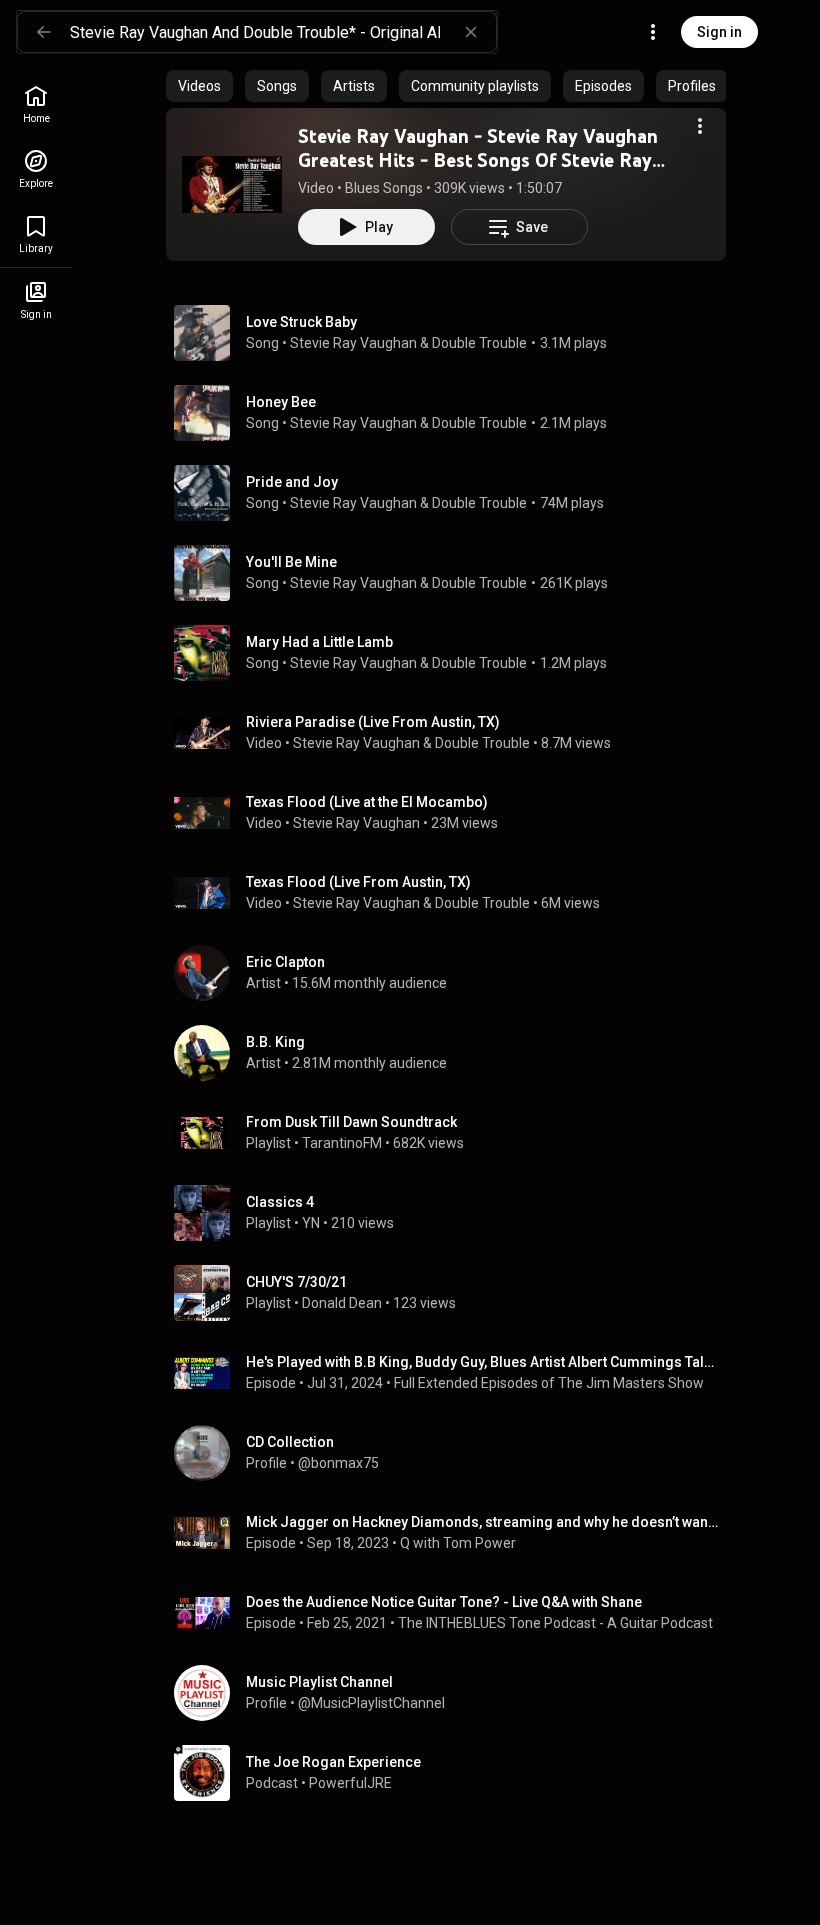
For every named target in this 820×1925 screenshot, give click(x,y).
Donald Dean (342, 1303)
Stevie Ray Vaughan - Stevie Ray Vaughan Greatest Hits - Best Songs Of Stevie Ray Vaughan (478, 160)
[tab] (199, 86)
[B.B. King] (454, 1053)
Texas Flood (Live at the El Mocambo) (367, 802)
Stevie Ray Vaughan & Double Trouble (408, 343)
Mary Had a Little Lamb (319, 642)
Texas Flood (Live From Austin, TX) (358, 882)
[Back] (44, 32)
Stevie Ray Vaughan (356, 823)
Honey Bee (281, 402)
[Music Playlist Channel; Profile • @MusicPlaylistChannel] (454, 1693)
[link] (36, 104)
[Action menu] (700, 126)
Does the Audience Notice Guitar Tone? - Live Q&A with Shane (444, 1602)
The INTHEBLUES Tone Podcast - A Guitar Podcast (555, 1623)
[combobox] (283, 32)
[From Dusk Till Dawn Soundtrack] (454, 1133)
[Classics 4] (454, 1213)
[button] (232, 184)
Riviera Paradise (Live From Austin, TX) (373, 722)
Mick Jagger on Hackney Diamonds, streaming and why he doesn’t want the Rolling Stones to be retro (482, 1522)
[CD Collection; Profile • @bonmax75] (454, 1453)
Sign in (719, 32)
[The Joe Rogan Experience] (454, 1773)
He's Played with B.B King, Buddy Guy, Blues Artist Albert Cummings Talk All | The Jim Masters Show (482, 1362)
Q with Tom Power (458, 1543)
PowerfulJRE (350, 1783)
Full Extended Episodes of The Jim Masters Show (549, 1383)
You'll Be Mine (291, 562)
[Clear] (471, 32)
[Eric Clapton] (454, 973)
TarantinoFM (342, 1143)
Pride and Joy (292, 482)
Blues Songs (384, 188)
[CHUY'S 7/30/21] (454, 1293)
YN (311, 1223)
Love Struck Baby (301, 322)
